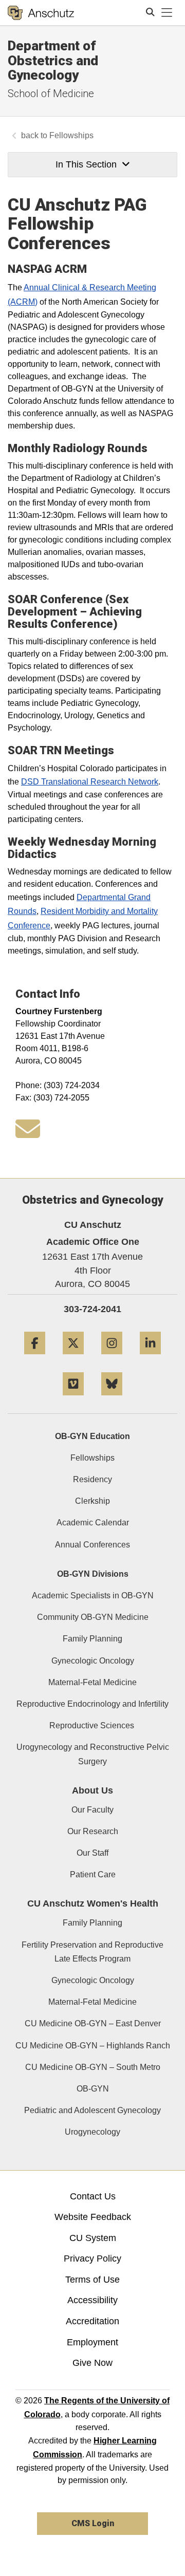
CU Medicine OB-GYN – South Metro (93, 2067)
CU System (93, 2238)
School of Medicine (51, 94)
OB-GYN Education (92, 1436)
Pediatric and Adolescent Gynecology (92, 2110)
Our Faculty (92, 1810)
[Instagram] (112, 1358)
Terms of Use (92, 2280)
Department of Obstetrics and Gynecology (53, 60)
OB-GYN (93, 2089)
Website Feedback (93, 2217)
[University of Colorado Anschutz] (41, 13)
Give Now (92, 2363)
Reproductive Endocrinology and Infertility (92, 1704)
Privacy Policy (92, 2258)
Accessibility (92, 2300)
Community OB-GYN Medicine (93, 1617)
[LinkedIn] (150, 1358)
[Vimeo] (73, 1399)
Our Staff (92, 1853)
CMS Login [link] (93, 2523)
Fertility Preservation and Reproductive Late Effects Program (92, 1952)
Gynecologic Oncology (93, 1661)
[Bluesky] (112, 1399)
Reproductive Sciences (93, 1725)
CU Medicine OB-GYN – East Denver (93, 2023)
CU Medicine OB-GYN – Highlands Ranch (93, 2046)
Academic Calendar (93, 1523)
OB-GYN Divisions (93, 1574)
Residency (92, 1479)
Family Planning (92, 1639)
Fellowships (71, 135)
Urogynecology (92, 2132)
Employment (92, 2342)
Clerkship (92, 1501)
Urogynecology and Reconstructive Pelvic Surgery (93, 1754)
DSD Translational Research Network (90, 781)
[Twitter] (73, 1358)
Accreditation (92, 2321)
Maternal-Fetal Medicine (92, 1682)
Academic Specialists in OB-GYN (93, 1595)
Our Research (93, 1831)
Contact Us (93, 2196)
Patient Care (93, 1874)
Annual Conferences (92, 1545)
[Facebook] (35, 1358)
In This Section (86, 164)
